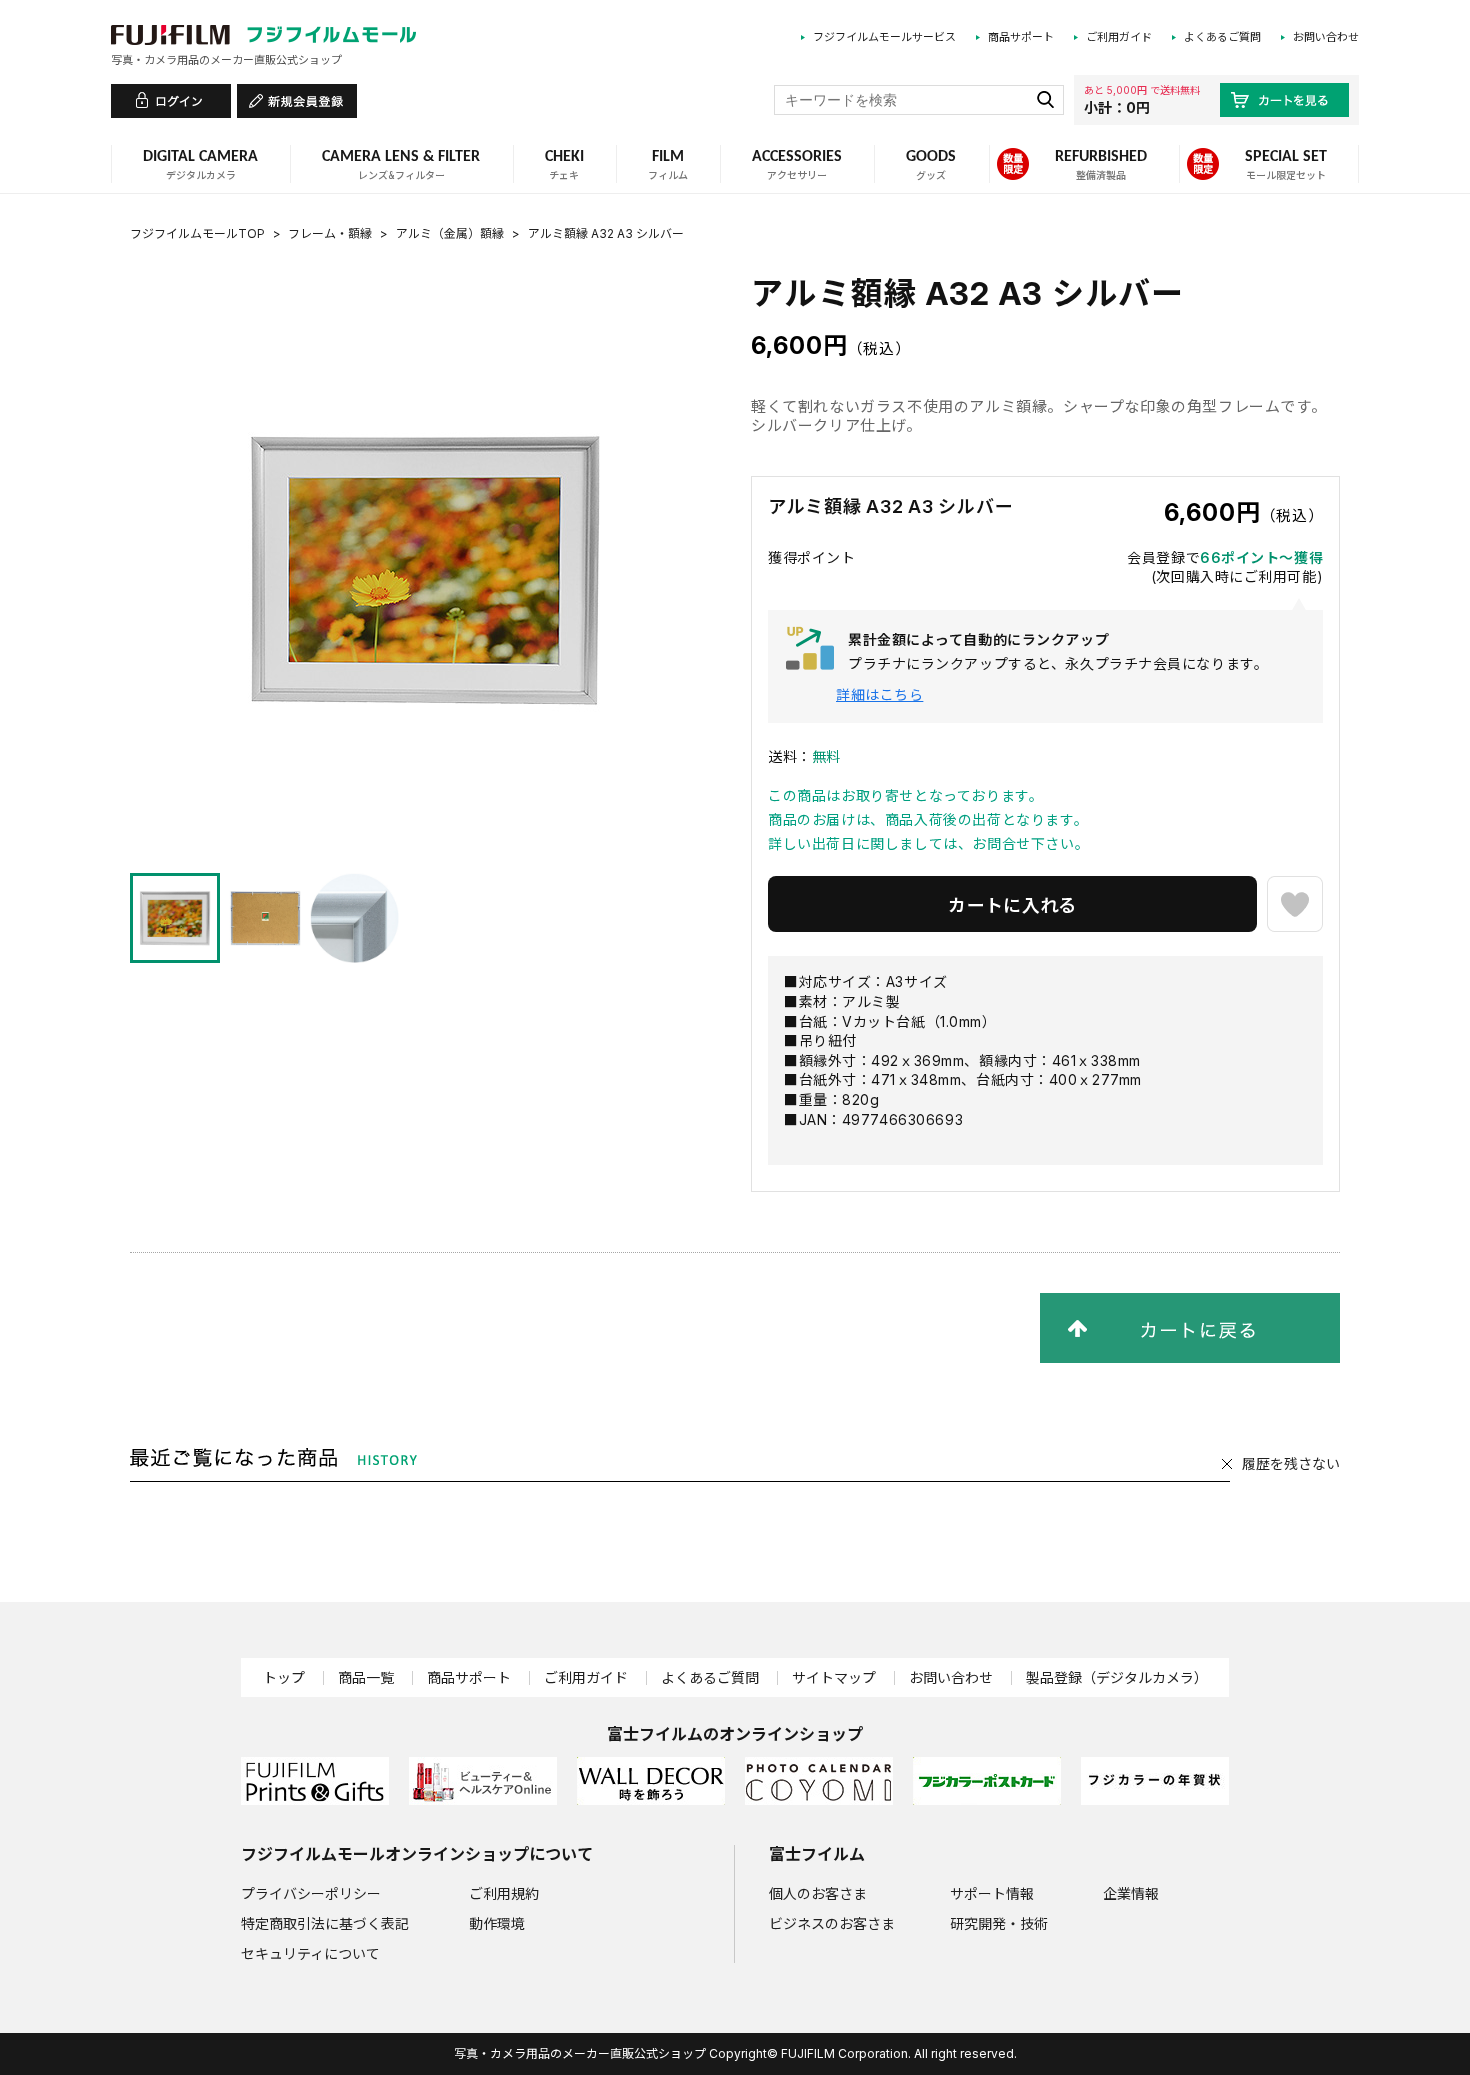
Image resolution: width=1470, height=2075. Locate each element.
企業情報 (1131, 1893)
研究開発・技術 (999, 1923)
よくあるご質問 (1222, 37)
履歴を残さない (1291, 1463)
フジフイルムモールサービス (884, 37)
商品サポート (1021, 37)
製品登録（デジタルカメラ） (1117, 1677)
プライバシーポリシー (311, 1893)
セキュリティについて (310, 1953)
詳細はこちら (879, 694)
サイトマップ (834, 1677)
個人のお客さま (818, 1893)
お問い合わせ (1326, 37)
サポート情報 (992, 1893)
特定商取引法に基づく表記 (325, 1923)
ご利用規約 (504, 1893)
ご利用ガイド (1119, 37)
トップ (284, 1677)
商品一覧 (366, 1677)
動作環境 (497, 1923)
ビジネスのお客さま (832, 1923)
